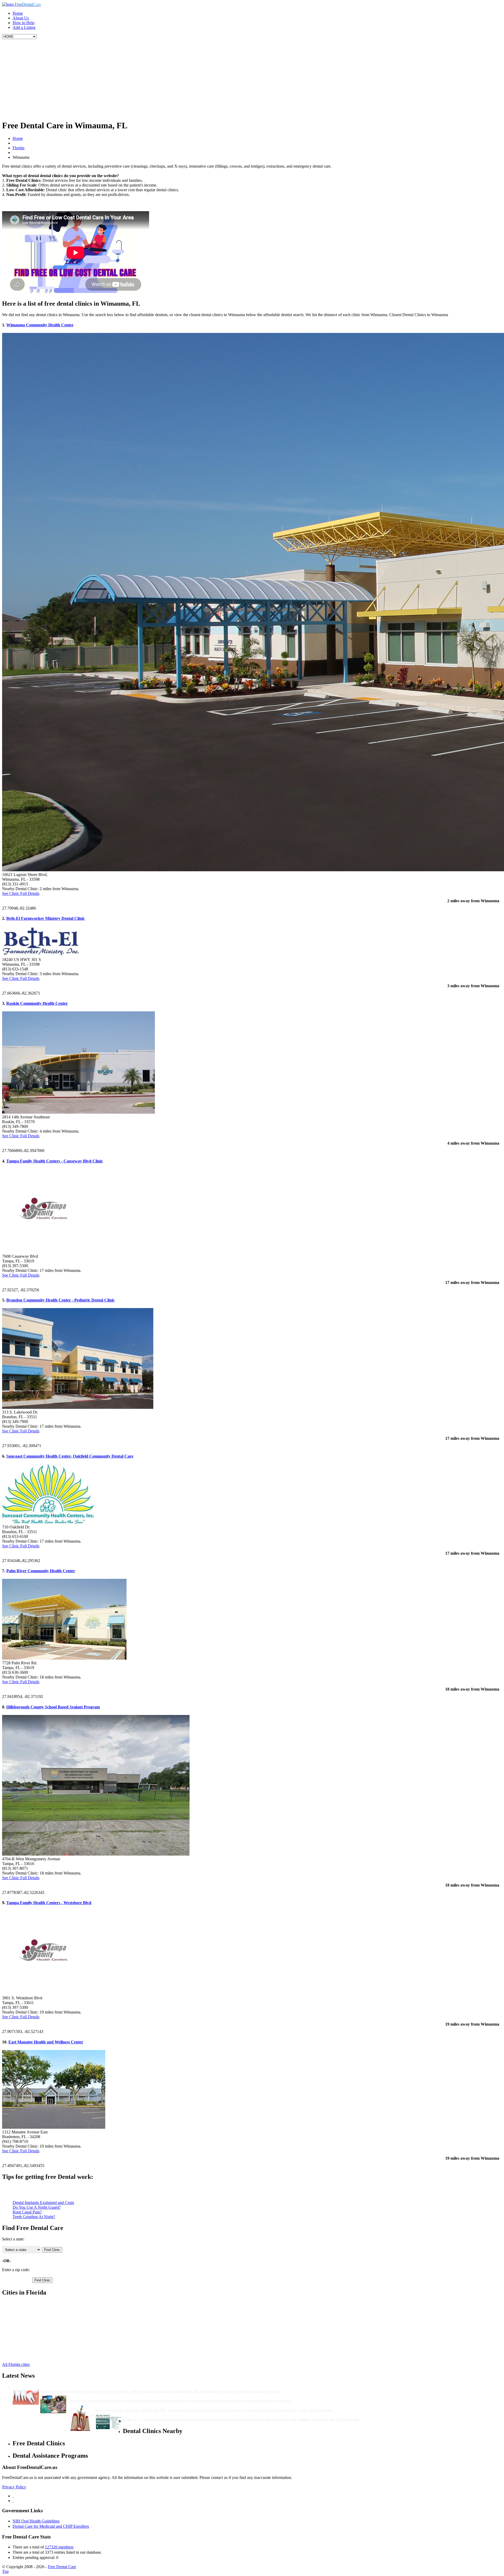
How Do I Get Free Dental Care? (97, 2396)
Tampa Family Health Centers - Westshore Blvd (49, 1903)
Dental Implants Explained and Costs (43, 2203)
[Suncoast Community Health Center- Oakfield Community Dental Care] (48, 1522)
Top (5, 2571)
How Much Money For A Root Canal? (129, 2406)
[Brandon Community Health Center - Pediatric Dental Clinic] (78, 1407)
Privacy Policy (14, 2487)
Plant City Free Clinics (31, 2304)
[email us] (13, 2501)
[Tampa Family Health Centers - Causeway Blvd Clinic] (44, 1252)
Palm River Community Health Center (41, 1571)
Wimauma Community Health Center (40, 325)
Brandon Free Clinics (30, 2318)
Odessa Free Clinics (29, 2351)
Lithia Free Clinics (28, 2337)
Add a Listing (24, 27)
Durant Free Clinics (29, 2327)
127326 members (59, 2547)
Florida (19, 148)
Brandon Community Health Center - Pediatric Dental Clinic (61, 1300)
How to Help (23, 23)
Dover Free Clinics (28, 2322)
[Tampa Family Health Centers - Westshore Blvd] (44, 1993)
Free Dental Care (62, 2567)
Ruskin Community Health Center (37, 1003)
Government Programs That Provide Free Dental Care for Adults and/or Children (196, 2415)
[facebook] (13, 2496)
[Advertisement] (252, 78)
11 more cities (24, 2355)
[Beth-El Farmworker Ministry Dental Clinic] (41, 955)
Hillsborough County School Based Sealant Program (53, 1707)
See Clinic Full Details (21, 893)
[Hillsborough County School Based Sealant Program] (96, 1854)
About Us (21, 18)
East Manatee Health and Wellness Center (46, 2042)
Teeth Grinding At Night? (34, 2217)
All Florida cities (16, 2364)
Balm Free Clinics (28, 2313)
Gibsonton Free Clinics (32, 2332)
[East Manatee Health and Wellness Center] (54, 2127)
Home (18, 13)
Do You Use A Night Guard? (37, 2207)
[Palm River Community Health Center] (64, 1658)
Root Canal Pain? (27, 2212)
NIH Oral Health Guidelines (36, 2521)
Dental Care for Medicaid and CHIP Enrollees (51, 2526)
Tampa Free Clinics (29, 2308)
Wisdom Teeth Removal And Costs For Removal (83, 2387)
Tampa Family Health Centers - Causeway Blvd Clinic (55, 1161)
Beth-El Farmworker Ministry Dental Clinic (46, 918)
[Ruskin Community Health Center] (78, 1112)
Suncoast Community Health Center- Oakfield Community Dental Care (70, 1456)
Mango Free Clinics (29, 2346)
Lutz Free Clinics (27, 2341)
